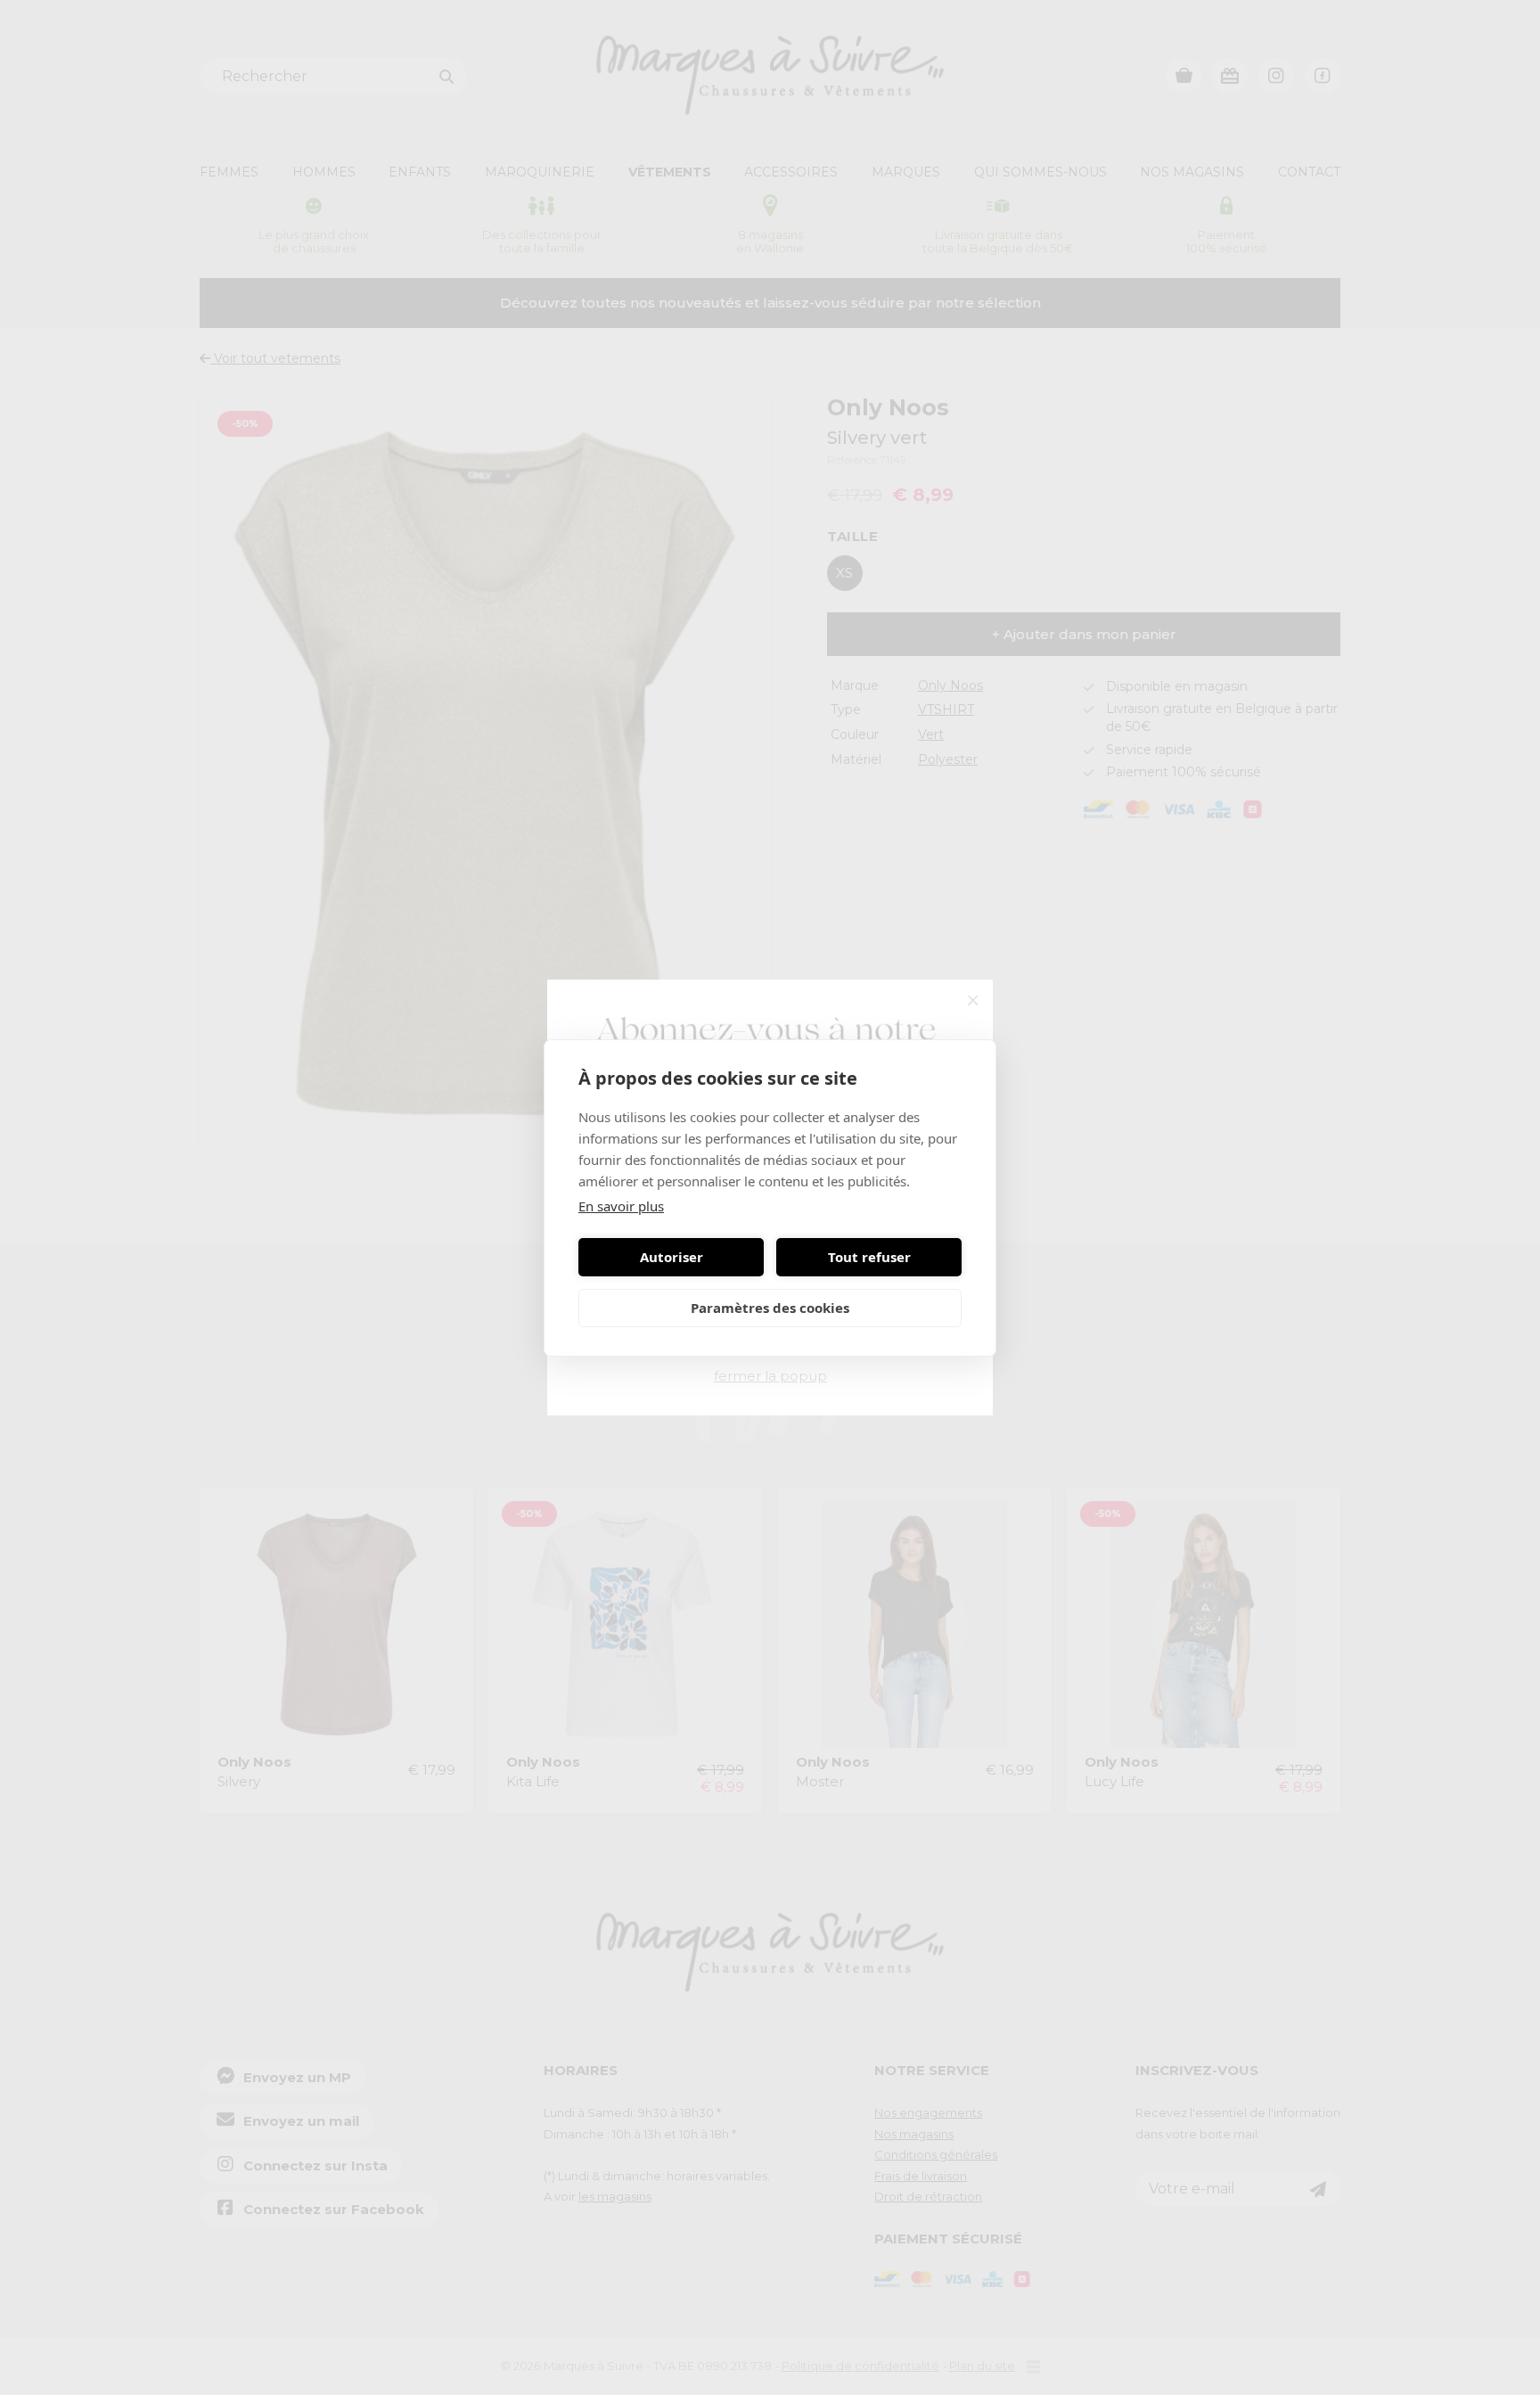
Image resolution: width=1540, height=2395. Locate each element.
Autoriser (672, 1257)
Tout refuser (869, 1257)
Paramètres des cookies (770, 1308)
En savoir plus (621, 1206)
